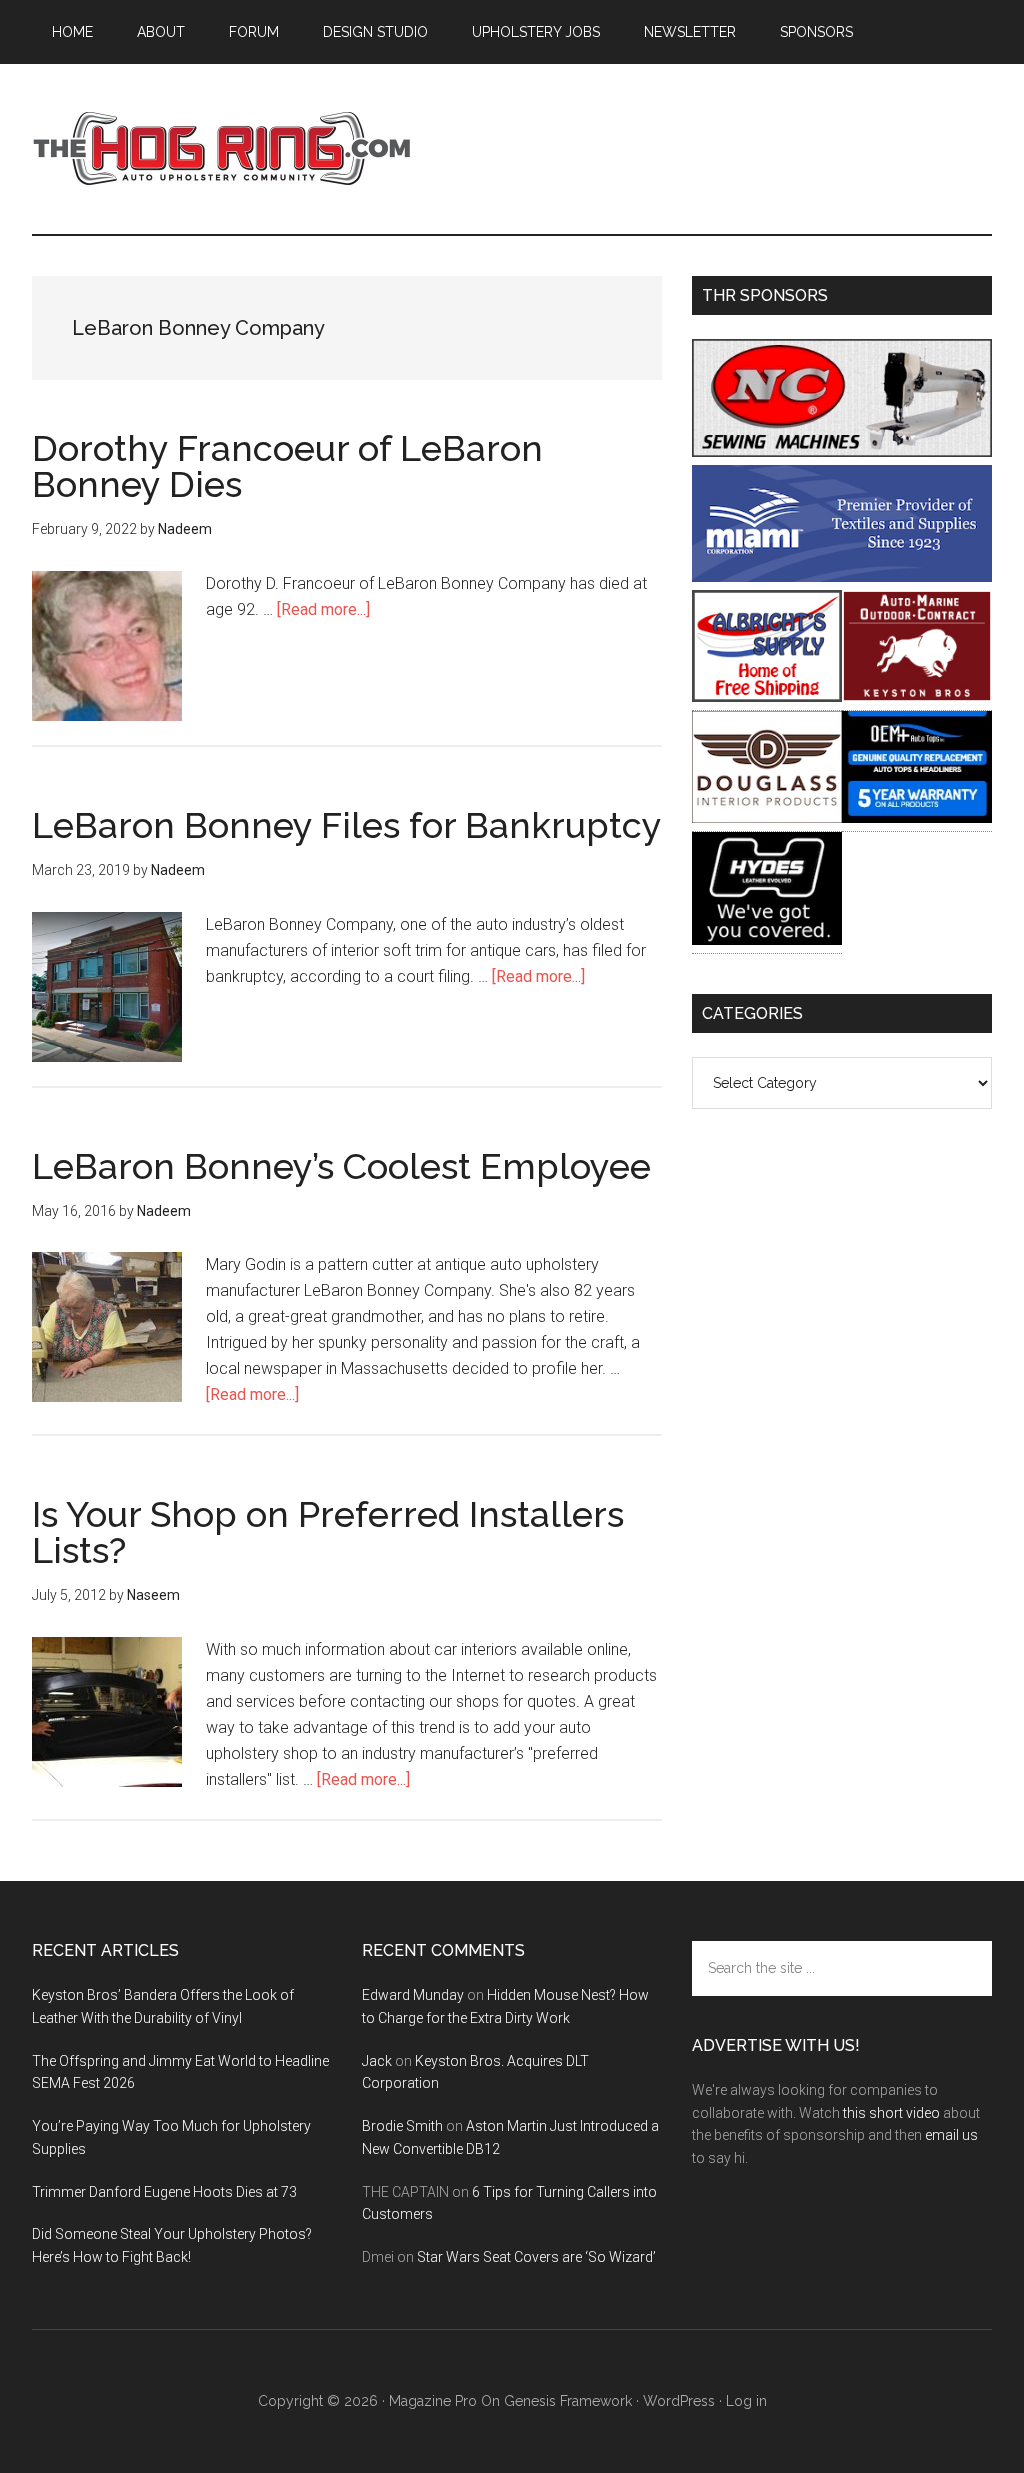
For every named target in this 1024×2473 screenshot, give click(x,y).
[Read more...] (323, 609)
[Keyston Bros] (917, 696)
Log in (746, 2401)
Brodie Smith (402, 2126)
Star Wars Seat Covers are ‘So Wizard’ (536, 2257)
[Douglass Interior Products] (767, 817)
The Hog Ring (222, 149)
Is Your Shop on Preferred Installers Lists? (328, 1532)
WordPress (679, 2401)
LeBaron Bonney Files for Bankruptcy (347, 825)
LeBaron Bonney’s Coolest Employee (341, 1166)
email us (951, 2135)
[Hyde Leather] (767, 939)
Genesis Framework (568, 2401)
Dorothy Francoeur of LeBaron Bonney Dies (287, 466)
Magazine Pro (433, 2401)
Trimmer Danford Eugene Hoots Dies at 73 (164, 2192)
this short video (891, 2113)
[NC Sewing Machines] (842, 451)
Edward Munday (413, 1995)
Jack (377, 2061)
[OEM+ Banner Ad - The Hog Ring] (917, 817)
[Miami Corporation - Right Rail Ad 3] (842, 576)
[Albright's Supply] (767, 696)
